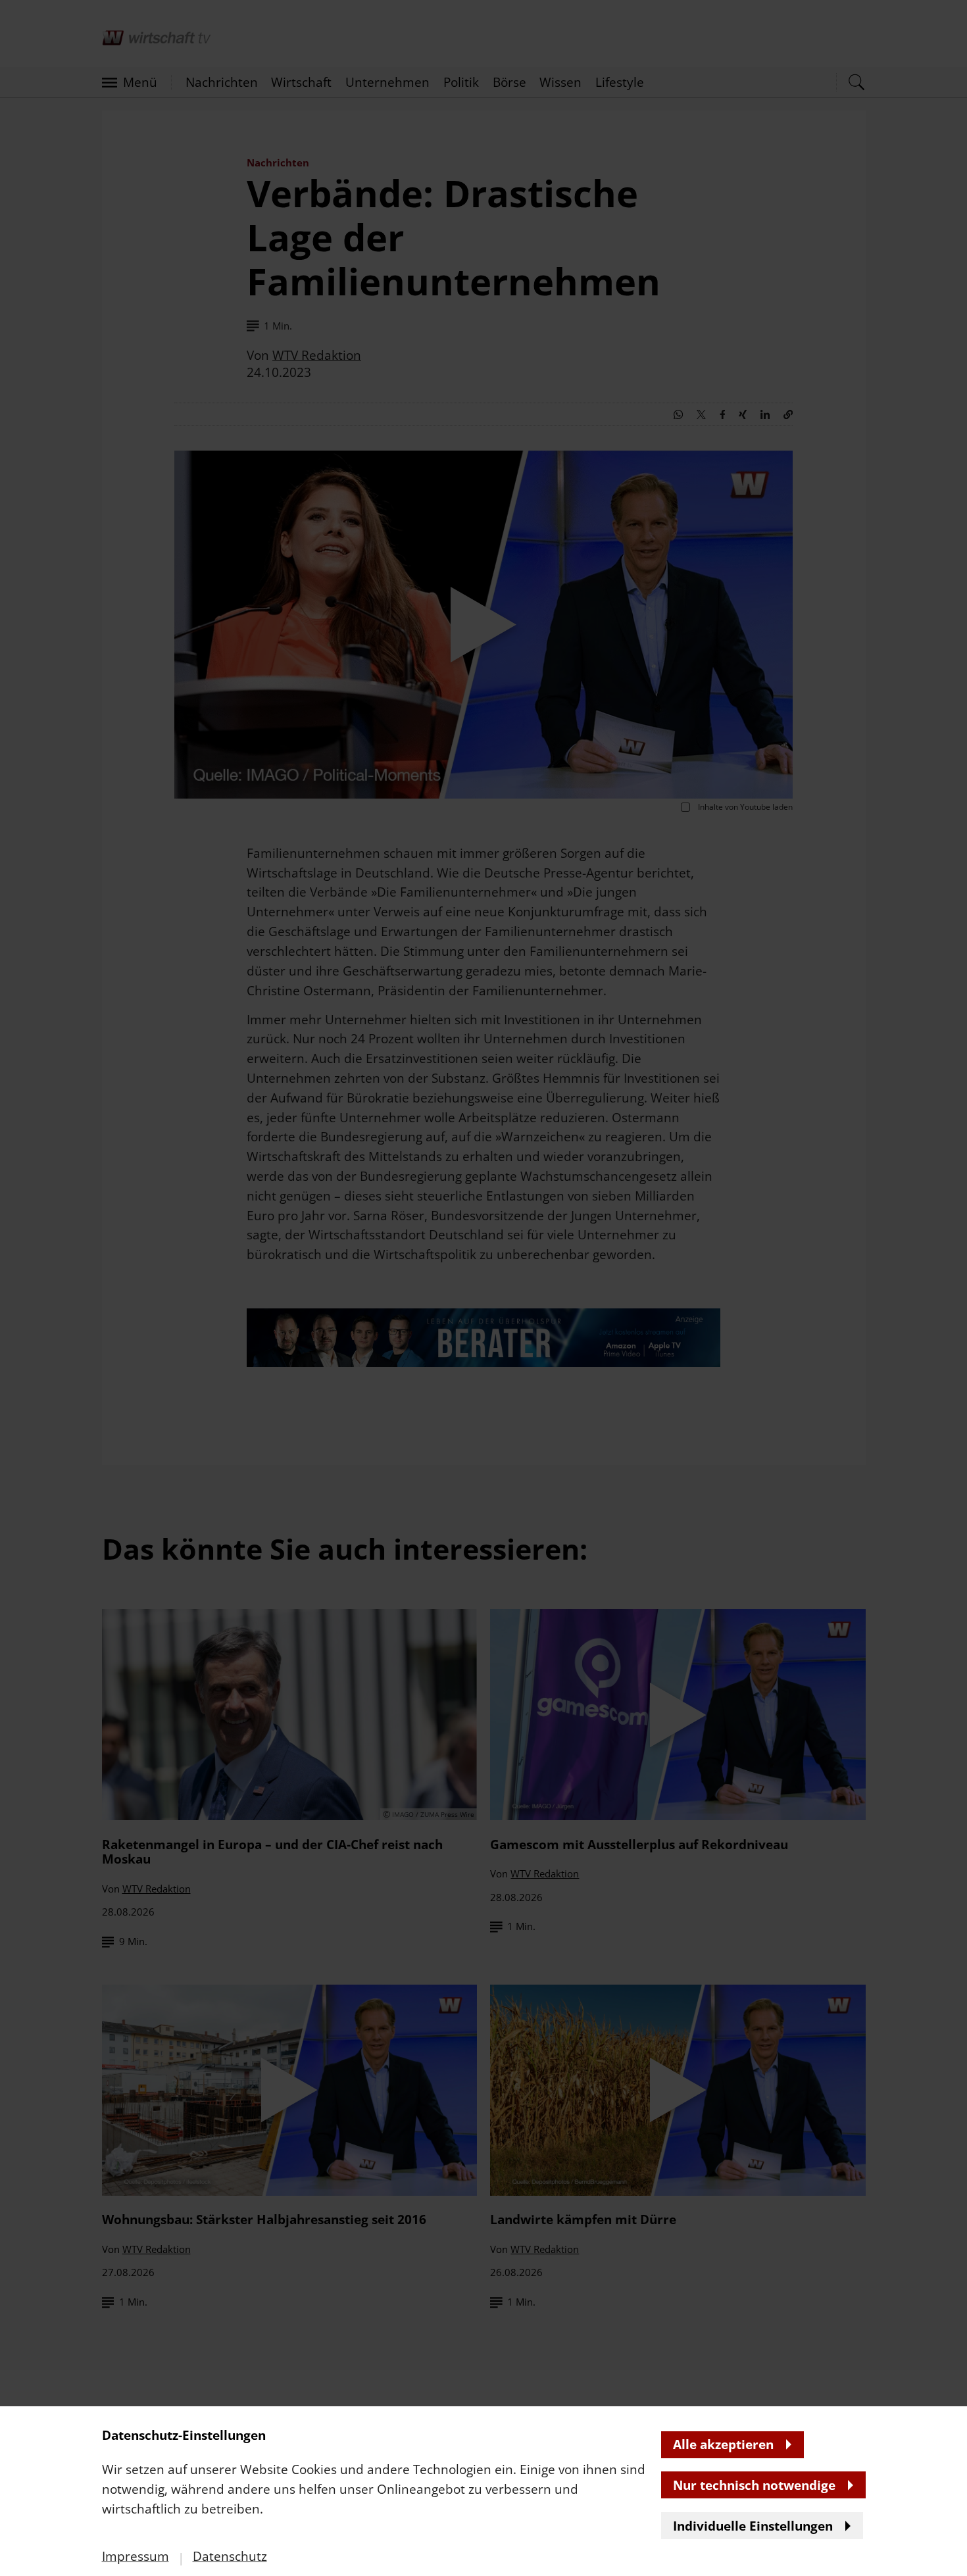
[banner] (484, 1288)
